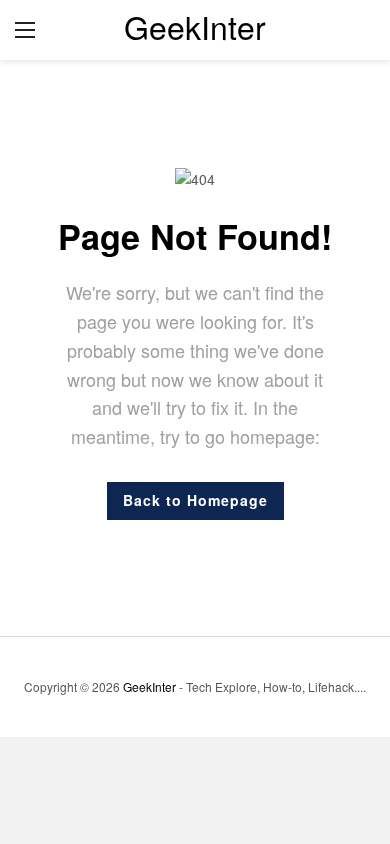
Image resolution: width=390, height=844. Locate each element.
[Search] (360, 30)
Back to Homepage (195, 500)
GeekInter (195, 26)
